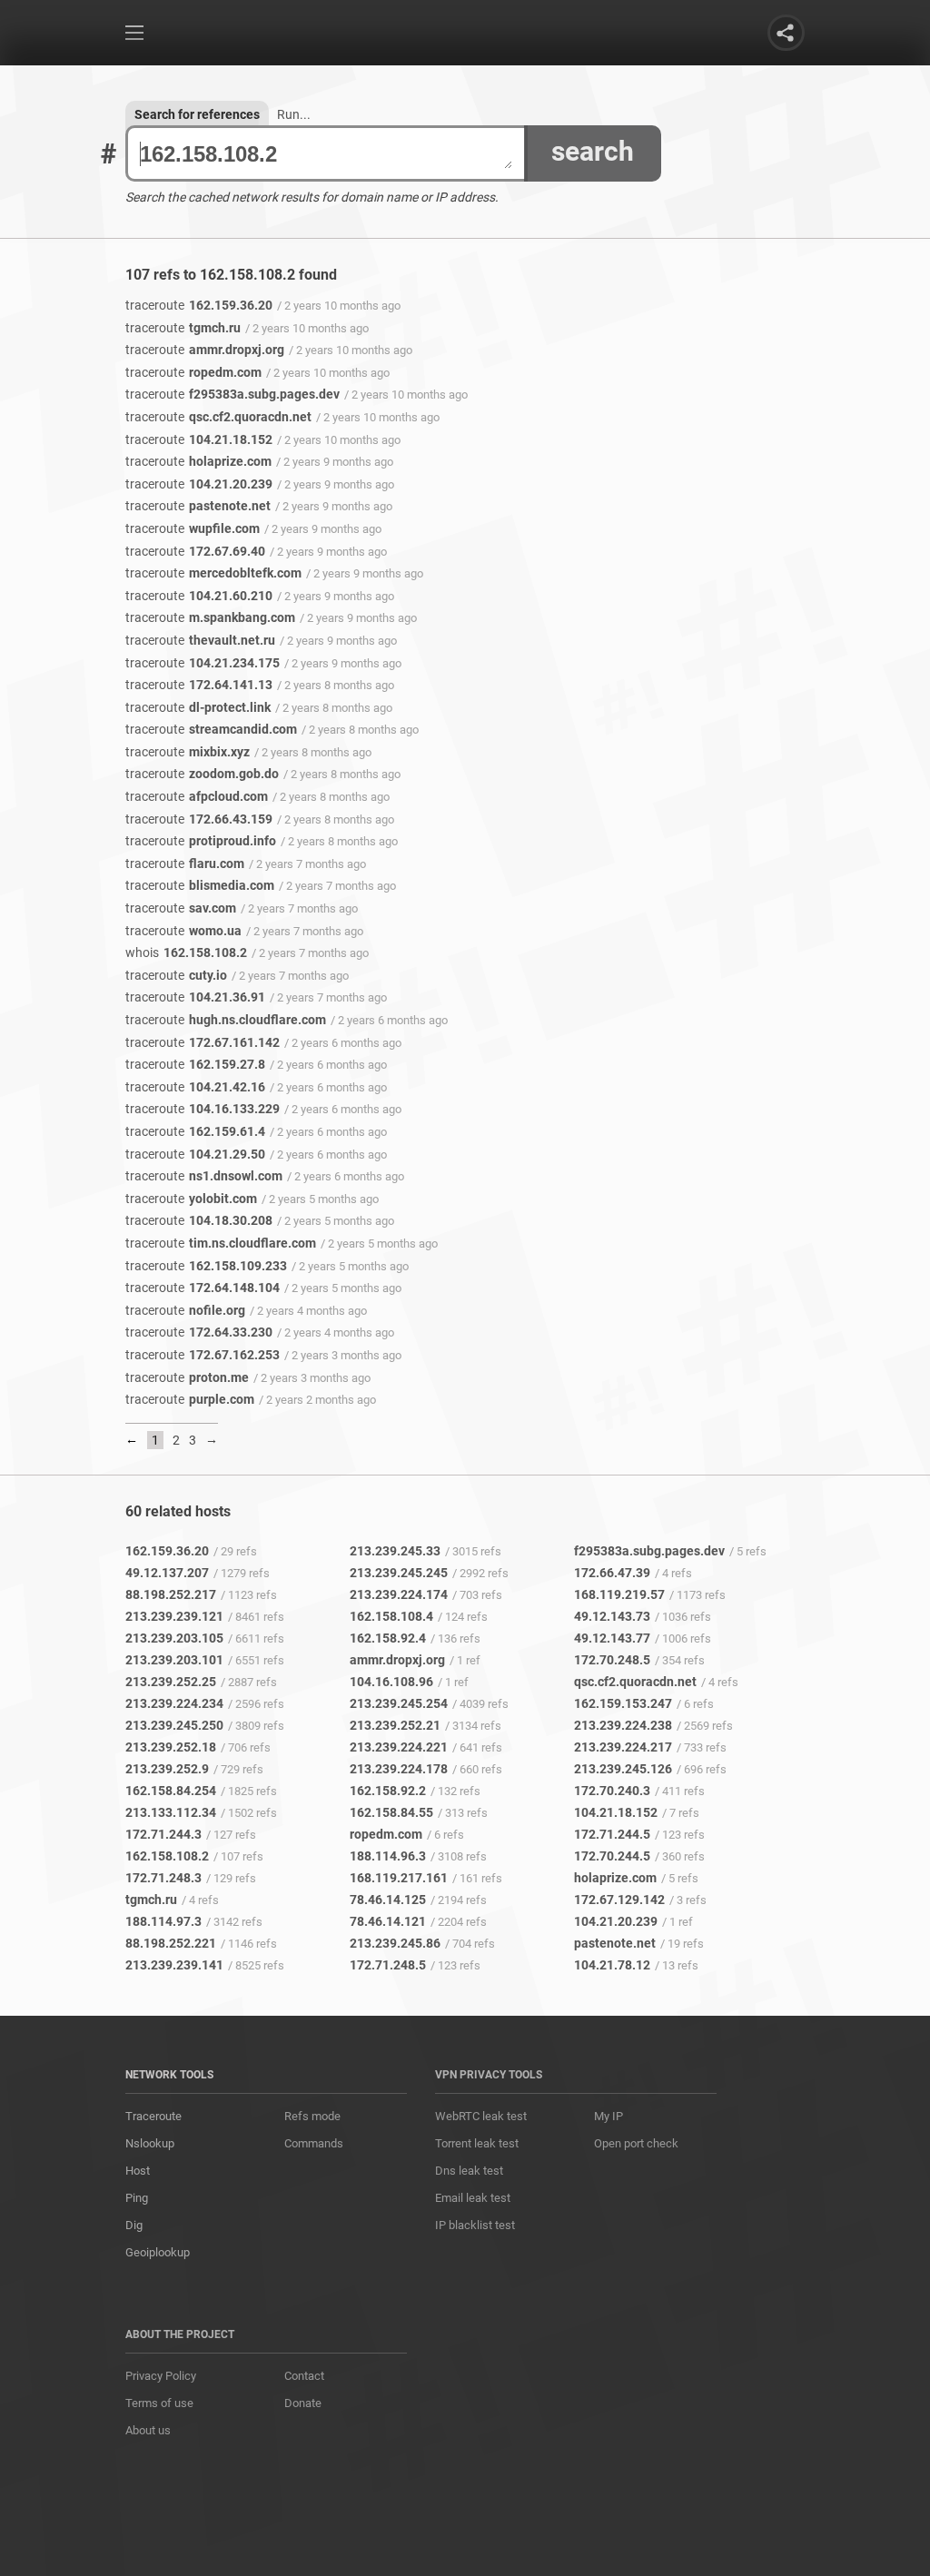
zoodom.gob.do (202, 774)
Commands (314, 2143)
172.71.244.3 (163, 1834)
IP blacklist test (475, 2225)
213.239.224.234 (174, 1703)
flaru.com (185, 864)
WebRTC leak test (481, 2116)
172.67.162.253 (203, 1355)
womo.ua (183, 931)
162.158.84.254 (171, 1791)
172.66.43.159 (199, 819)
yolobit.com (191, 1199)
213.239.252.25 (171, 1682)
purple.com (190, 1399)
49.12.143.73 (612, 1616)
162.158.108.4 (391, 1616)
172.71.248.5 (388, 1965)
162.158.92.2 (388, 1791)
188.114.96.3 (388, 1856)
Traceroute (153, 2116)
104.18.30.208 (199, 1220)
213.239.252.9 (167, 1769)
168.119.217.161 (399, 1878)
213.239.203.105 (174, 1638)
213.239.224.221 (399, 1747)
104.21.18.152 (199, 439)
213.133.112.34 (171, 1812)
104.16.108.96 (391, 1682)
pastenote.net (198, 506)
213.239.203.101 (174, 1660)
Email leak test (473, 2198)
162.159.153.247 (623, 1703)
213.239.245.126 (623, 1769)
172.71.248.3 (163, 1878)
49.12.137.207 (167, 1573)
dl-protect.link (198, 707)
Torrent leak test (477, 2143)
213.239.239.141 (174, 1965)
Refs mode (312, 2116)
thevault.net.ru (200, 640)
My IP (608, 2116)
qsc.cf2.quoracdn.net (218, 417)
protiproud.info (201, 841)
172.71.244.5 (612, 1834)
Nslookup (150, 2143)
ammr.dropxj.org (205, 350)
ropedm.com (193, 372)
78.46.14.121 (388, 1921)
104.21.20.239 (199, 484)
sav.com (181, 908)
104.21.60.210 (199, 596)
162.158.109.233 (206, 1266)
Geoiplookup (158, 2252)
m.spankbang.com (210, 617)
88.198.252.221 (171, 1943)
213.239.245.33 (395, 1551)
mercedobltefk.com (213, 573)
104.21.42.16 (195, 1087)
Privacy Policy (161, 2376)
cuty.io (176, 975)
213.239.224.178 (399, 1769)
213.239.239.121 (174, 1616)
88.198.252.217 (171, 1594)
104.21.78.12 (612, 1965)
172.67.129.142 (619, 1900)
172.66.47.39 (612, 1573)
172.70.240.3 (612, 1791)
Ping (137, 2198)
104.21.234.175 (203, 663)
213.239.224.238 (623, 1725)
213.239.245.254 (399, 1703)
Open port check (636, 2143)
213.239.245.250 (174, 1725)
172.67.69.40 (195, 551)
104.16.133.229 (203, 1109)
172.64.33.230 (199, 1332)
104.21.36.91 (195, 997)
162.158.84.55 (391, 1812)
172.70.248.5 (612, 1660)
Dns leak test (469, 2171)
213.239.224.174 (399, 1594)
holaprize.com (198, 461)
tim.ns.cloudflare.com (221, 1243)
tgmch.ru (183, 328)
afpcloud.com (197, 796)
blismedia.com (200, 885)
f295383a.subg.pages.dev (232, 394)
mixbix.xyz (188, 752)
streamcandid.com (211, 729)
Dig (134, 2225)
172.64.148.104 (203, 1288)
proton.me (187, 1377)
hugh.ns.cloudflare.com (226, 1020)
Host (138, 2171)
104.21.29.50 (195, 1154)
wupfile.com (193, 528)
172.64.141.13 (199, 685)
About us (148, 2430)
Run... (294, 114)
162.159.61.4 (195, 1131)
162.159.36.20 (199, 305)
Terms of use (159, 2403)
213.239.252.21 (395, 1725)
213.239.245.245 (399, 1573)
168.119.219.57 (619, 1594)
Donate (303, 2403)
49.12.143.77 (612, 1638)
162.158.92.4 (388, 1638)
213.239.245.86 (395, 1943)
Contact (304, 2376)
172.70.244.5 (612, 1856)
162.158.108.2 (186, 952)
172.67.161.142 (203, 1042)
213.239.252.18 (171, 1747)
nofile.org (185, 1310)
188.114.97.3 (163, 1921)
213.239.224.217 (623, 1747)
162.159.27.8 (195, 1064)
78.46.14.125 (388, 1900)
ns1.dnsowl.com (204, 1176)
